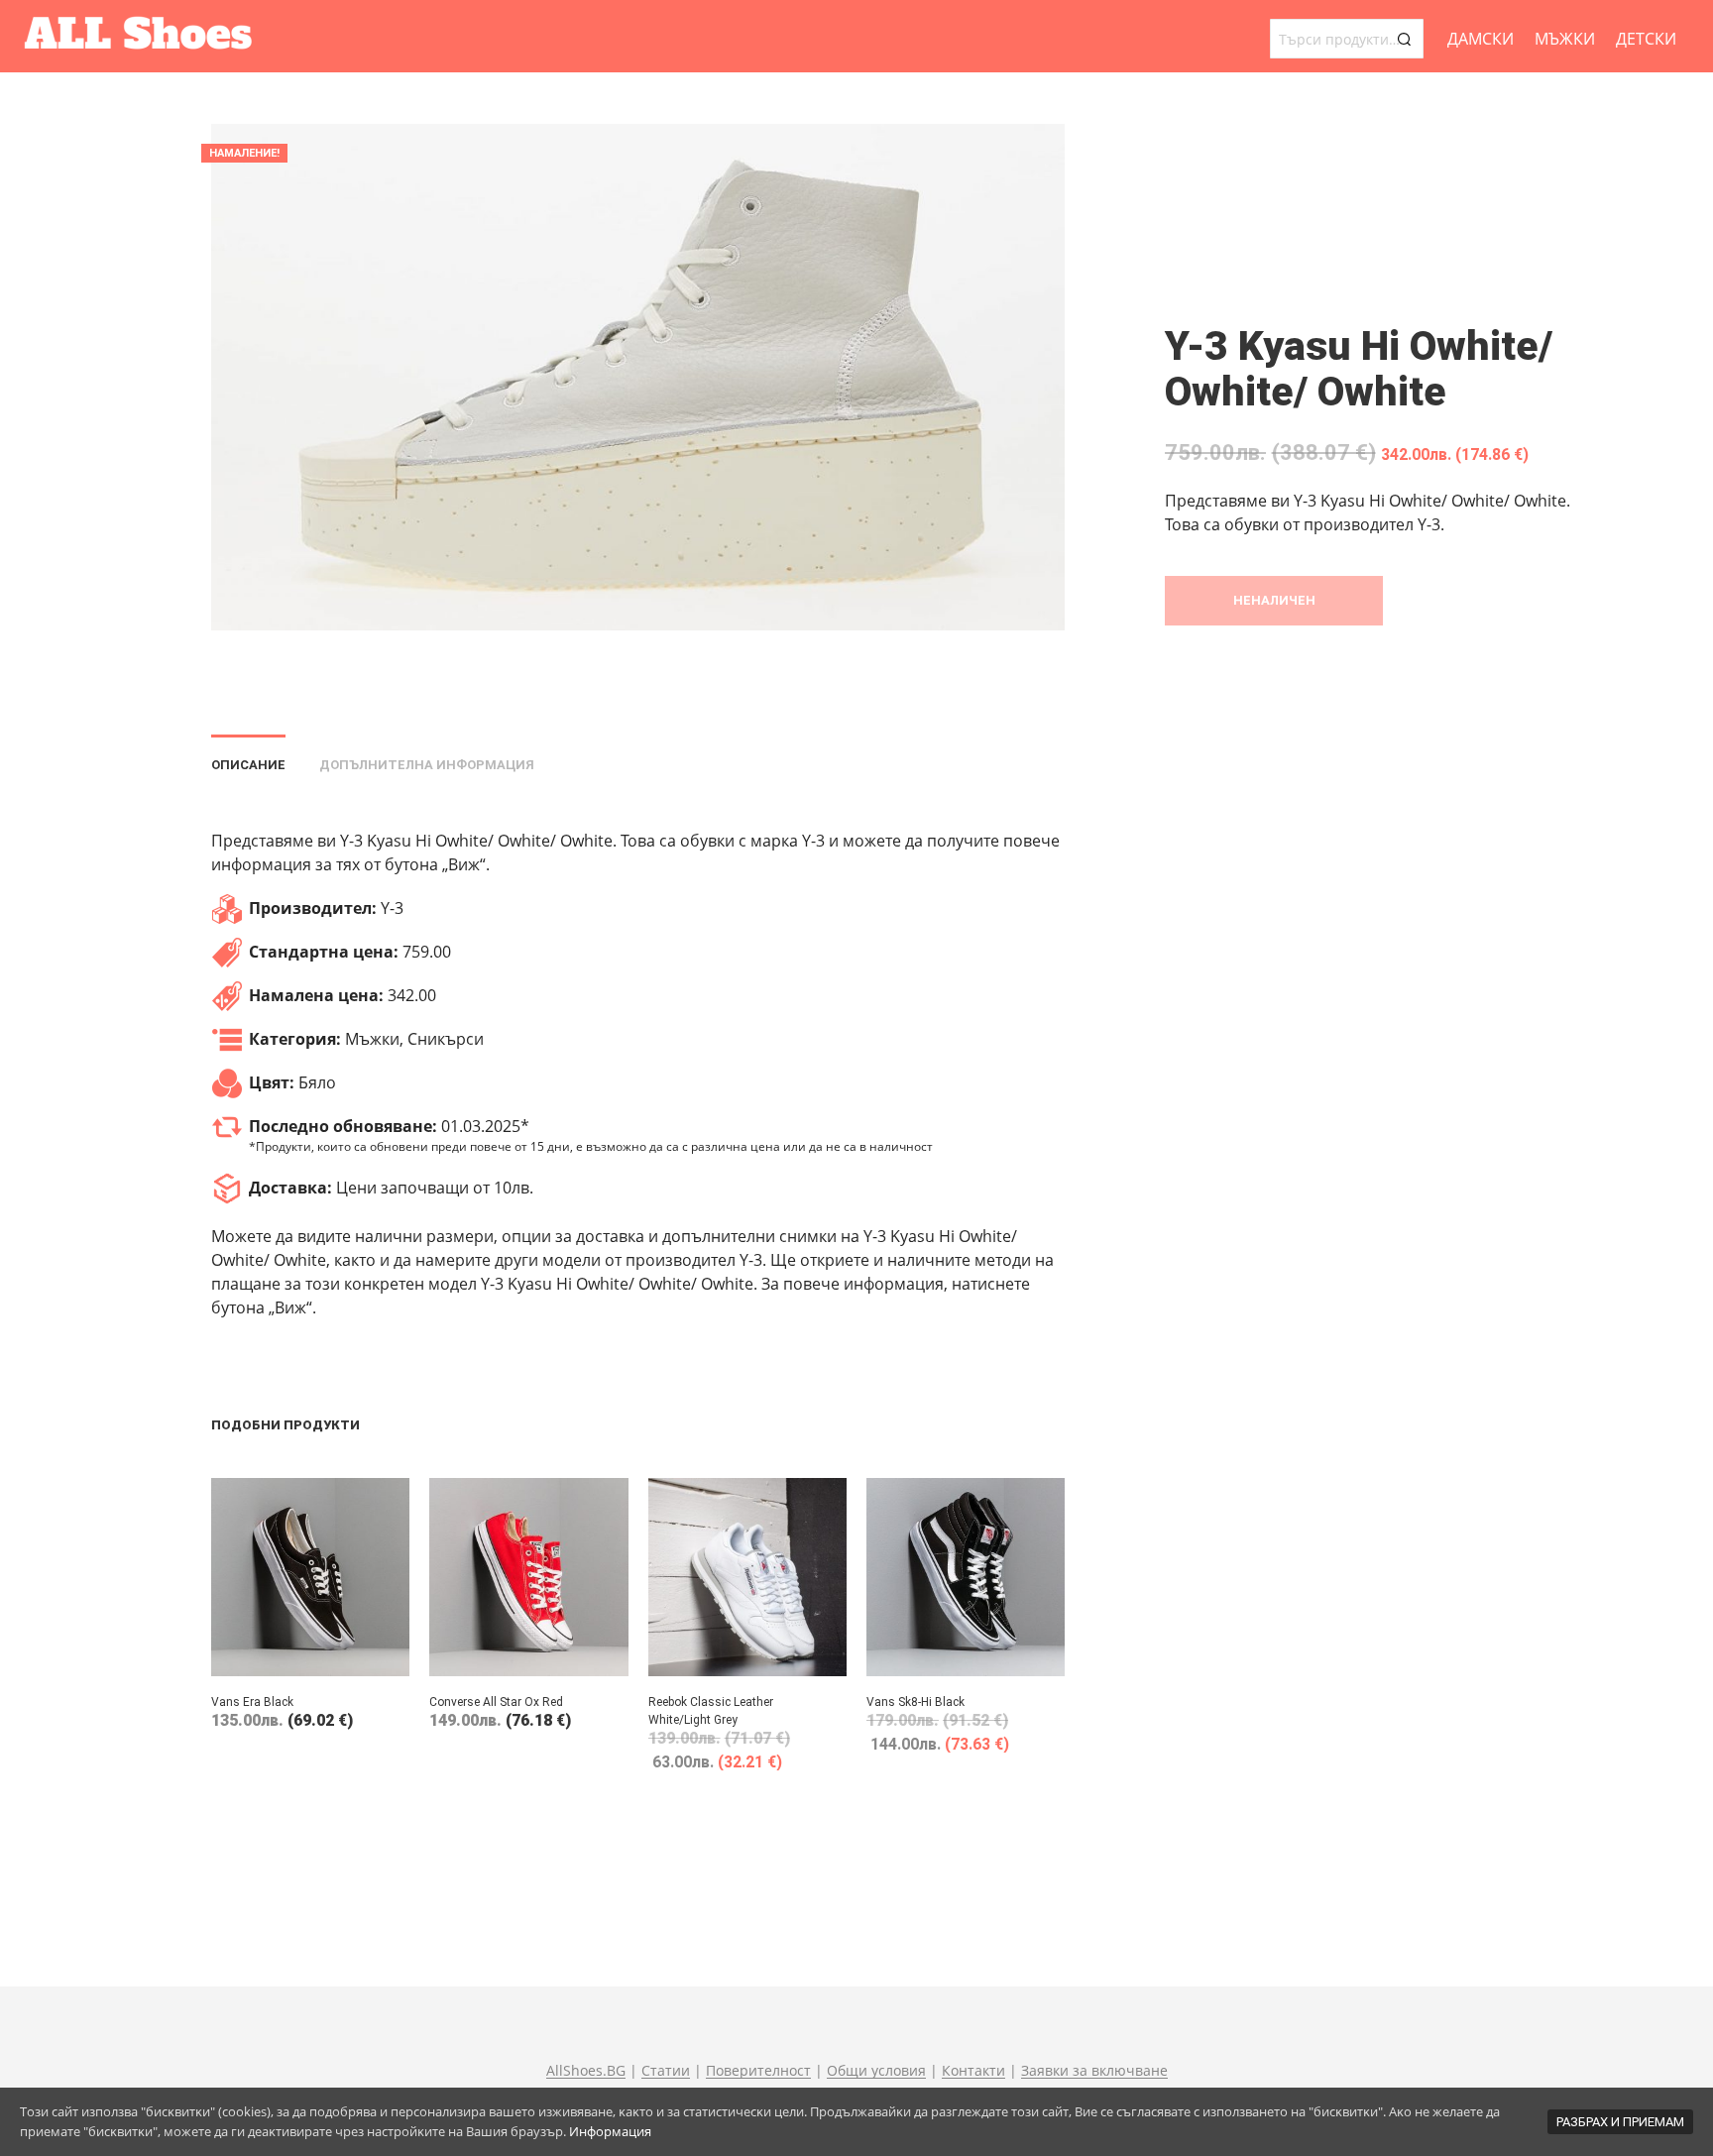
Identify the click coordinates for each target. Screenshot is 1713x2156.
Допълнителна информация (427, 765)
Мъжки (1565, 39)
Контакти (973, 2071)
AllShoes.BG (586, 2071)
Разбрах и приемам (1620, 2122)
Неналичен (1274, 600)
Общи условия (876, 2071)
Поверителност (758, 2071)
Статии (666, 2071)
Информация (610, 2131)
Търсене (1404, 39)
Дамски (1481, 39)
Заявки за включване (1094, 2071)
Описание (248, 765)
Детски (1646, 39)
